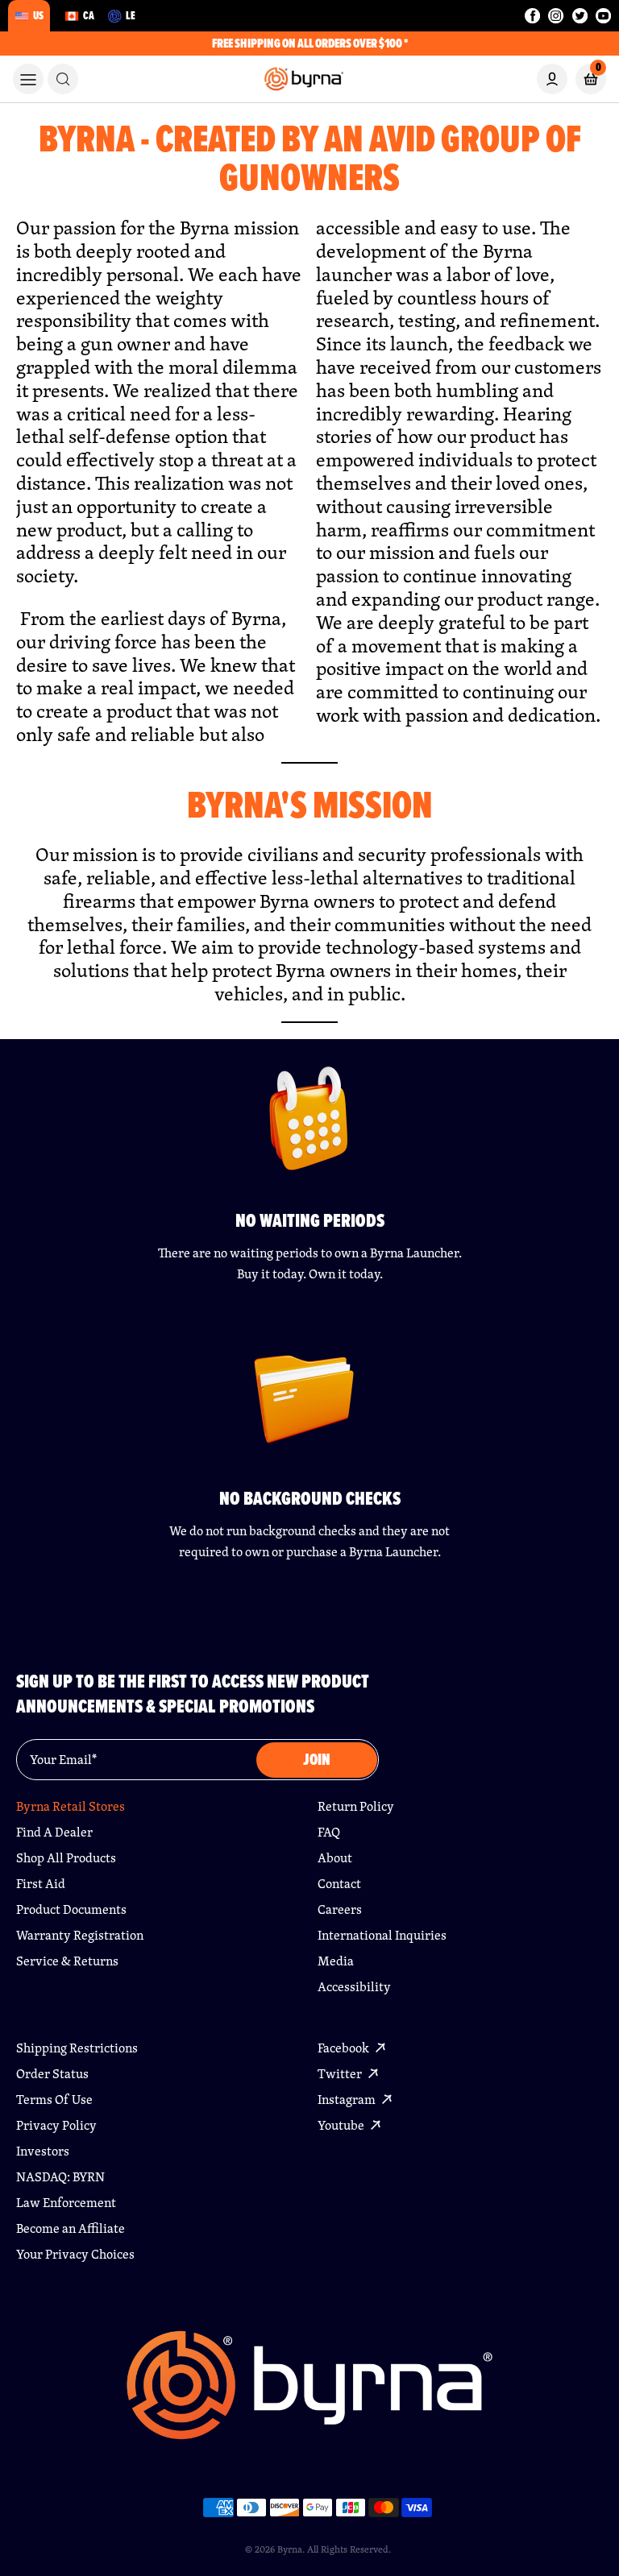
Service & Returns (67, 1961)
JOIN (317, 1760)
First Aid (41, 1884)
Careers (340, 1909)
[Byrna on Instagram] (556, 16)
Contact (339, 1884)
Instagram (348, 2100)
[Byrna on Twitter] (580, 16)
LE (131, 15)
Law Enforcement (66, 2203)
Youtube (342, 2125)
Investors (43, 2151)
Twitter (341, 2074)
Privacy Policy (56, 2125)
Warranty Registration (80, 1935)
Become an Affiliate (71, 2228)
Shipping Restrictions (77, 2048)
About (335, 1858)
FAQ (329, 1832)
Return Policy (356, 1806)
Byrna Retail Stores (71, 1806)
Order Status (52, 2074)
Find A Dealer (54, 1832)
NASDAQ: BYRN (60, 2177)
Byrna (290, 2549)
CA (89, 15)
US (38, 15)
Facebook (345, 2048)
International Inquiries (382, 1935)
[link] (63, 79)
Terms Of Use (54, 2100)
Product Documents (71, 1909)
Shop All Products (66, 1858)
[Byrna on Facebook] (532, 16)
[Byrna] (309, 2394)
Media (336, 1961)
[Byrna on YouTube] (603, 16)
